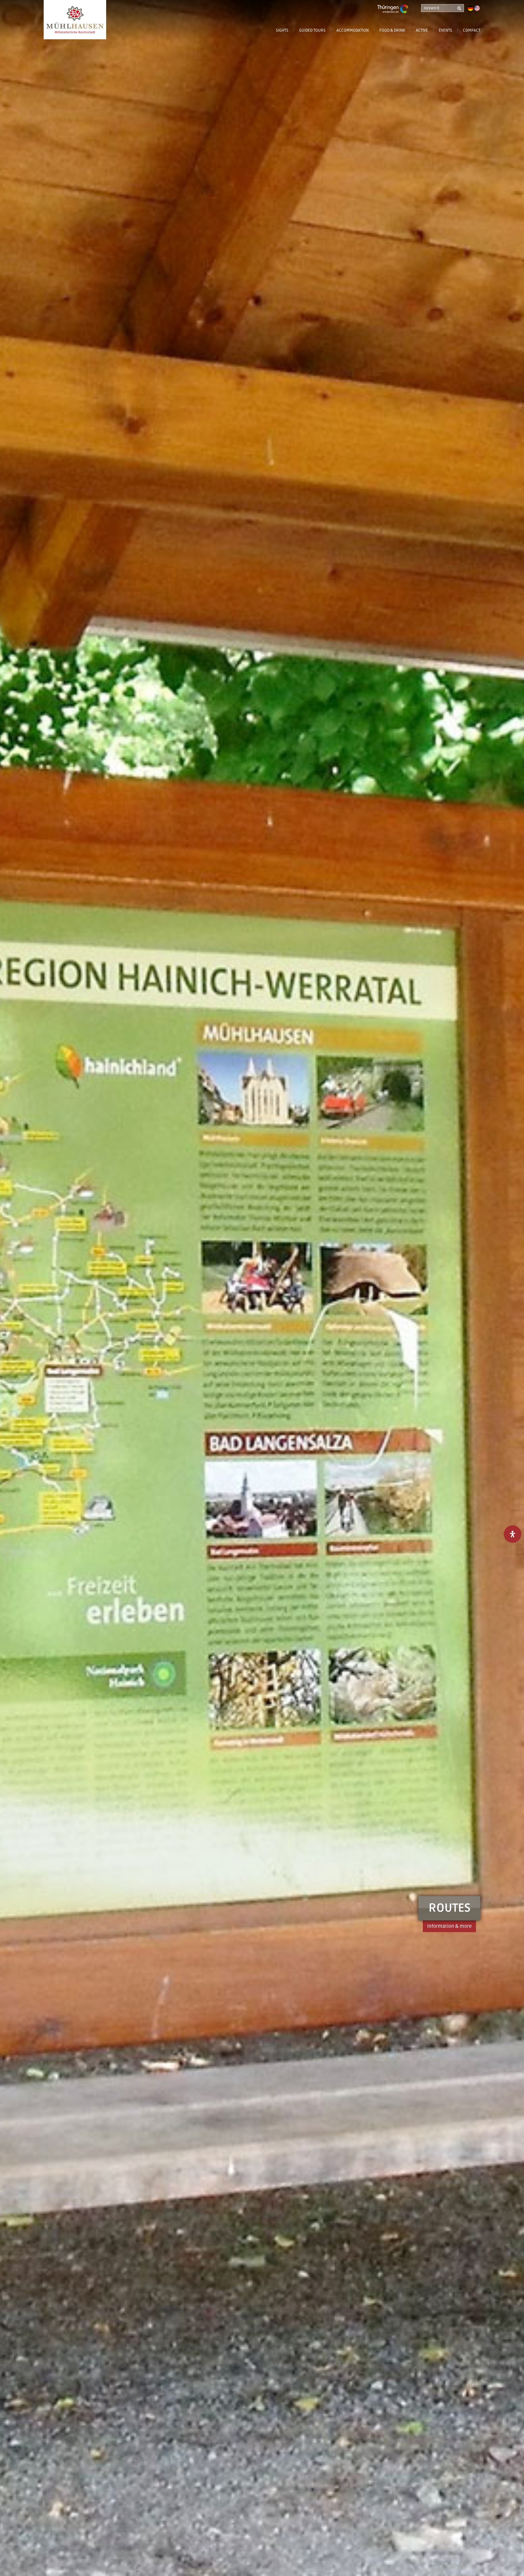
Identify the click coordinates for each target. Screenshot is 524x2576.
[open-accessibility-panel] (513, 1534)
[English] (477, 8)
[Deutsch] (471, 8)
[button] (376, 34)
